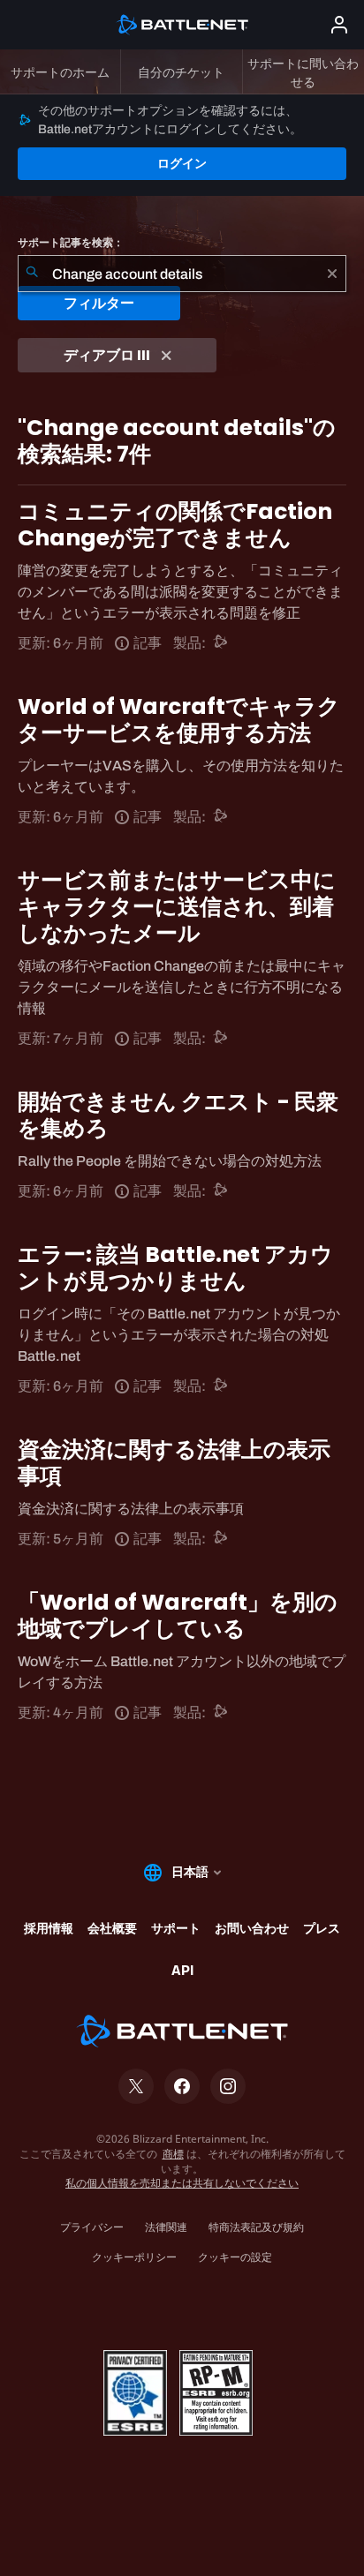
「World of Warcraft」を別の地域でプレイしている (178, 1615)
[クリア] (332, 274)
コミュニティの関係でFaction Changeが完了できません (175, 525)
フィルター (99, 303)
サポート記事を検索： (71, 243)
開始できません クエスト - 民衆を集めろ (178, 1115)
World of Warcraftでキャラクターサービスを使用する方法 (179, 720)
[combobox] (182, 274)
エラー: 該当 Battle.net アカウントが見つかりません (175, 1268)
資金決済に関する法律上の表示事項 (174, 1463)
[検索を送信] (32, 274)
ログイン (182, 163)
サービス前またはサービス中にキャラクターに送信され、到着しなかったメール (177, 907)
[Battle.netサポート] (221, 643)
